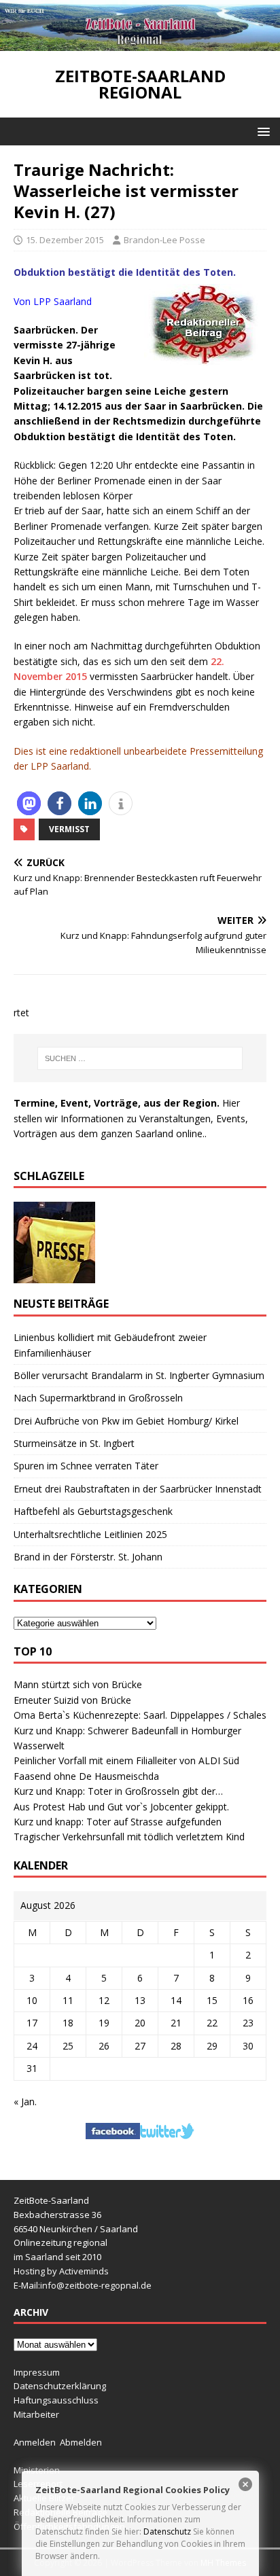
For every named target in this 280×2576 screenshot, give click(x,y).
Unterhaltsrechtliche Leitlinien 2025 (90, 1534)
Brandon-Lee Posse (164, 240)
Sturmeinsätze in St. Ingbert (74, 1443)
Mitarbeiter (36, 2414)
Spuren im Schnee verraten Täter (86, 1466)
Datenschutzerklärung (60, 2386)
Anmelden (35, 2442)
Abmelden (81, 2442)
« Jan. (25, 2101)
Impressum (37, 2372)
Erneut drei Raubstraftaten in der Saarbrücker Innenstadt (138, 1489)
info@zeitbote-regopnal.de (96, 2285)
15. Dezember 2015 (65, 240)
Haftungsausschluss (56, 2400)
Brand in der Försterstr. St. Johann (88, 1557)
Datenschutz (167, 2532)
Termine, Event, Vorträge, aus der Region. (117, 1103)
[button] (261, 131)
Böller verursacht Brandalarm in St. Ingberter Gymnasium (139, 1375)
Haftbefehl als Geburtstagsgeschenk (93, 1511)
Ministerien (37, 2470)
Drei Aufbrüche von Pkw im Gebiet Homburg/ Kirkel (126, 1421)
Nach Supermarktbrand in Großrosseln (98, 1398)
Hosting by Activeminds (61, 2271)
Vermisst (69, 829)
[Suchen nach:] (140, 1058)
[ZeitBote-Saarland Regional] (140, 43)
